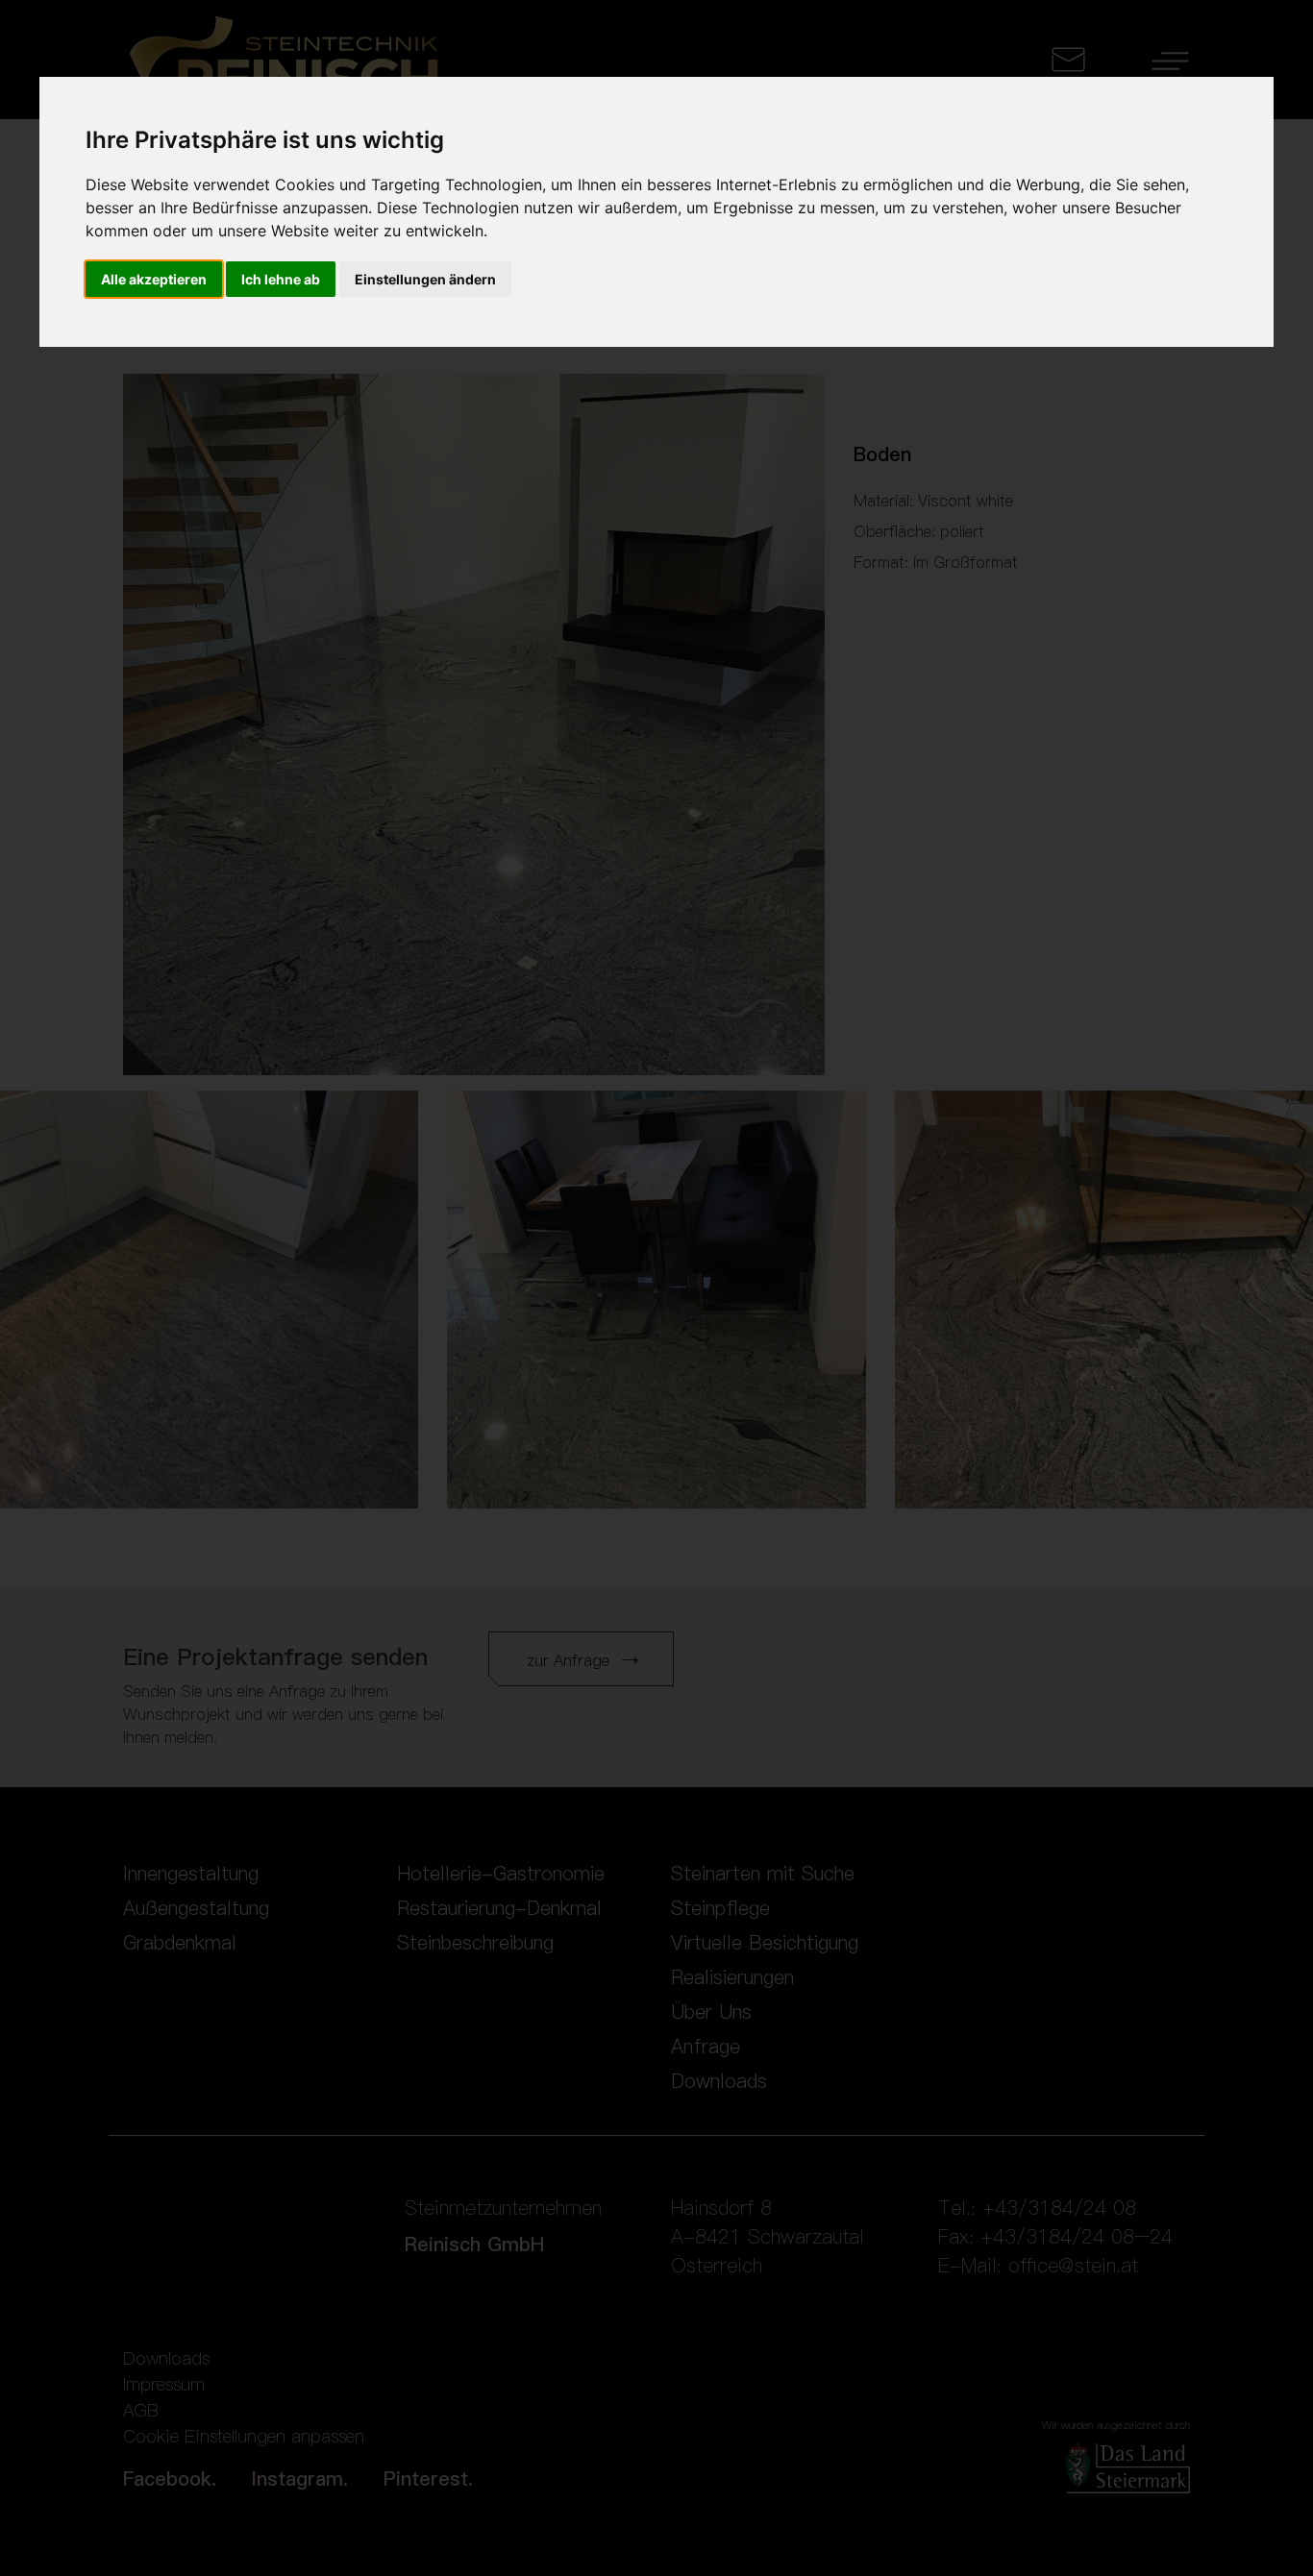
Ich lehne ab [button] (281, 279)
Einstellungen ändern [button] (425, 279)
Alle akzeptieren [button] (154, 279)
